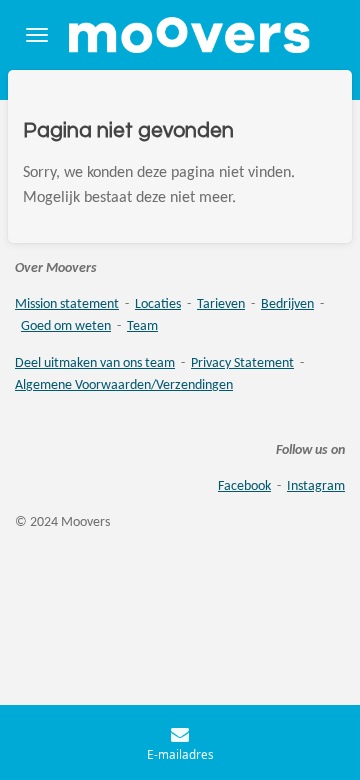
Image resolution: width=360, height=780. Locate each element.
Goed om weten (66, 326)
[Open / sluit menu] (37, 35)
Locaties (158, 304)
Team (142, 326)
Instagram (316, 486)
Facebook (244, 486)
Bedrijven (287, 304)
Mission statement (67, 304)
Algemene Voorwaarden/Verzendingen (124, 385)
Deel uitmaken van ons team (95, 363)
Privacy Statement (242, 363)
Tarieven (221, 304)
